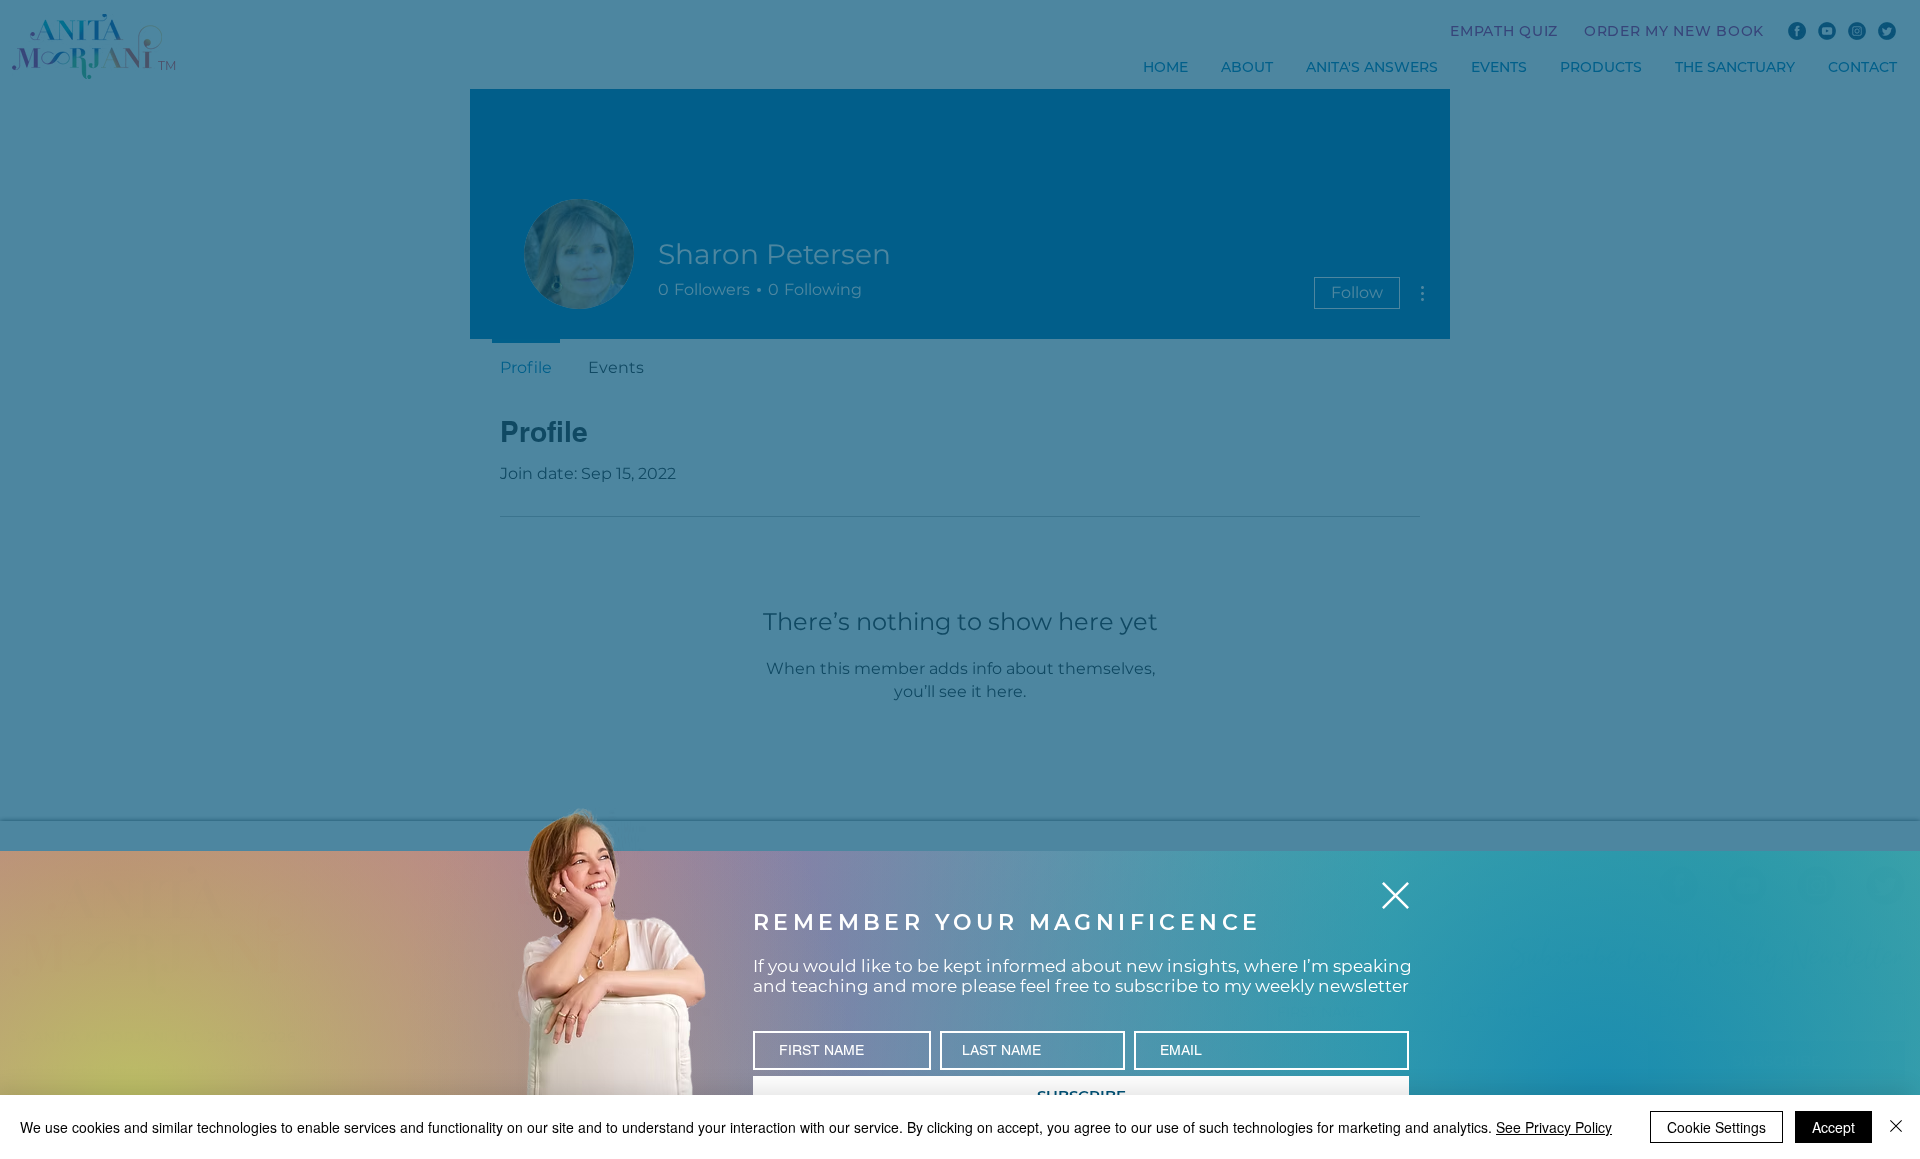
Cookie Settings (1716, 1127)
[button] (1395, 895)
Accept (1833, 1127)
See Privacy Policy (1554, 1127)
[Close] (1896, 1127)
